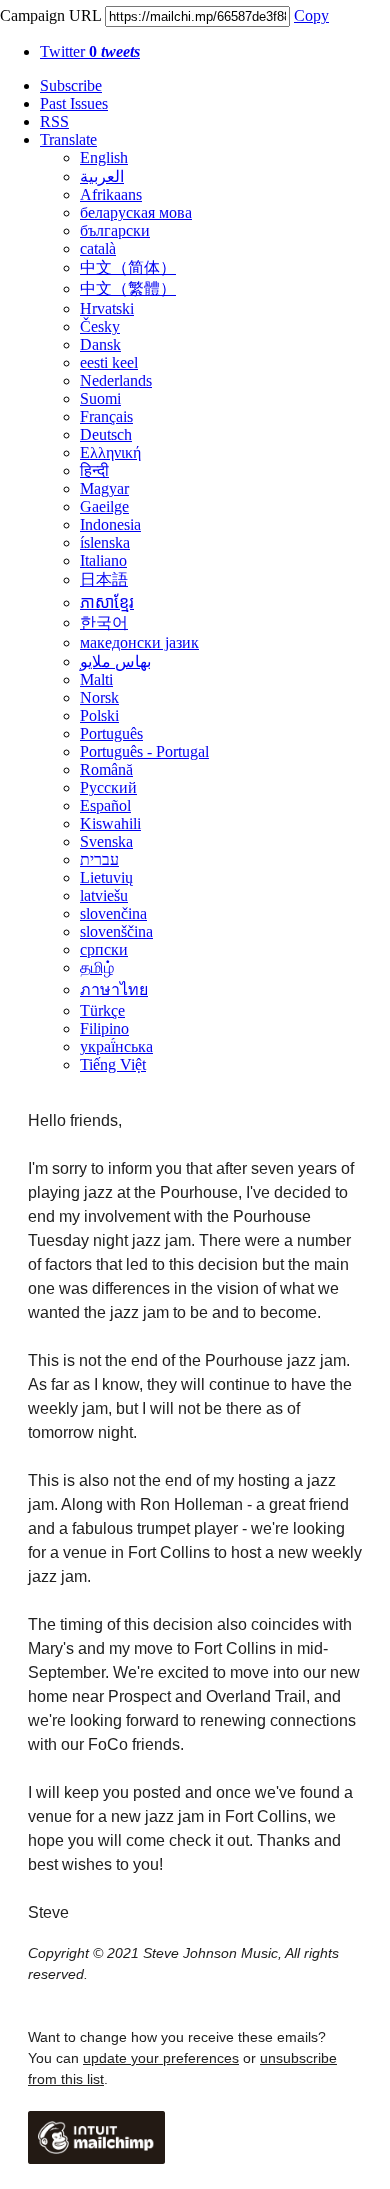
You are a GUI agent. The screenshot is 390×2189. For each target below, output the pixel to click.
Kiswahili (110, 823)
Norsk (99, 697)
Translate (68, 139)
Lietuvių (106, 877)
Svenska (106, 841)
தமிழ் (97, 967)
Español (105, 805)
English (104, 157)
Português (111, 733)
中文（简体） (128, 267)
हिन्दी (94, 470)
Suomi (100, 398)
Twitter (90, 51)
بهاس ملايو (115, 661)
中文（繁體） (128, 288)
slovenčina (113, 913)
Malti (96, 679)
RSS (54, 121)
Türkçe (102, 1010)
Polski (99, 715)
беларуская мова (136, 212)
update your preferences (161, 2058)
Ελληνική (110, 452)
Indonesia (110, 524)
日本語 (104, 579)
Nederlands (116, 380)
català (98, 248)
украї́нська (116, 1046)
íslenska (105, 542)
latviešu (104, 895)
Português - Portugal (144, 751)
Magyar (104, 488)
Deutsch (106, 434)
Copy (311, 15)
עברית (99, 859)
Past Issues (74, 103)
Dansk (100, 344)
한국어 (104, 622)
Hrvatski (107, 308)
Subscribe (71, 85)
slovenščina (116, 931)
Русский (108, 787)
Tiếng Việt (113, 1064)
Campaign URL (50, 15)
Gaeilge (104, 506)
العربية (102, 176)
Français (106, 416)
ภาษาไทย (114, 989)
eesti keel (109, 362)
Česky (100, 326)
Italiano (103, 560)
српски (104, 949)
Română (106, 769)
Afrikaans (111, 194)
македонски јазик (139, 642)
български (115, 230)
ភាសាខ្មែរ (107, 602)
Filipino (104, 1028)
